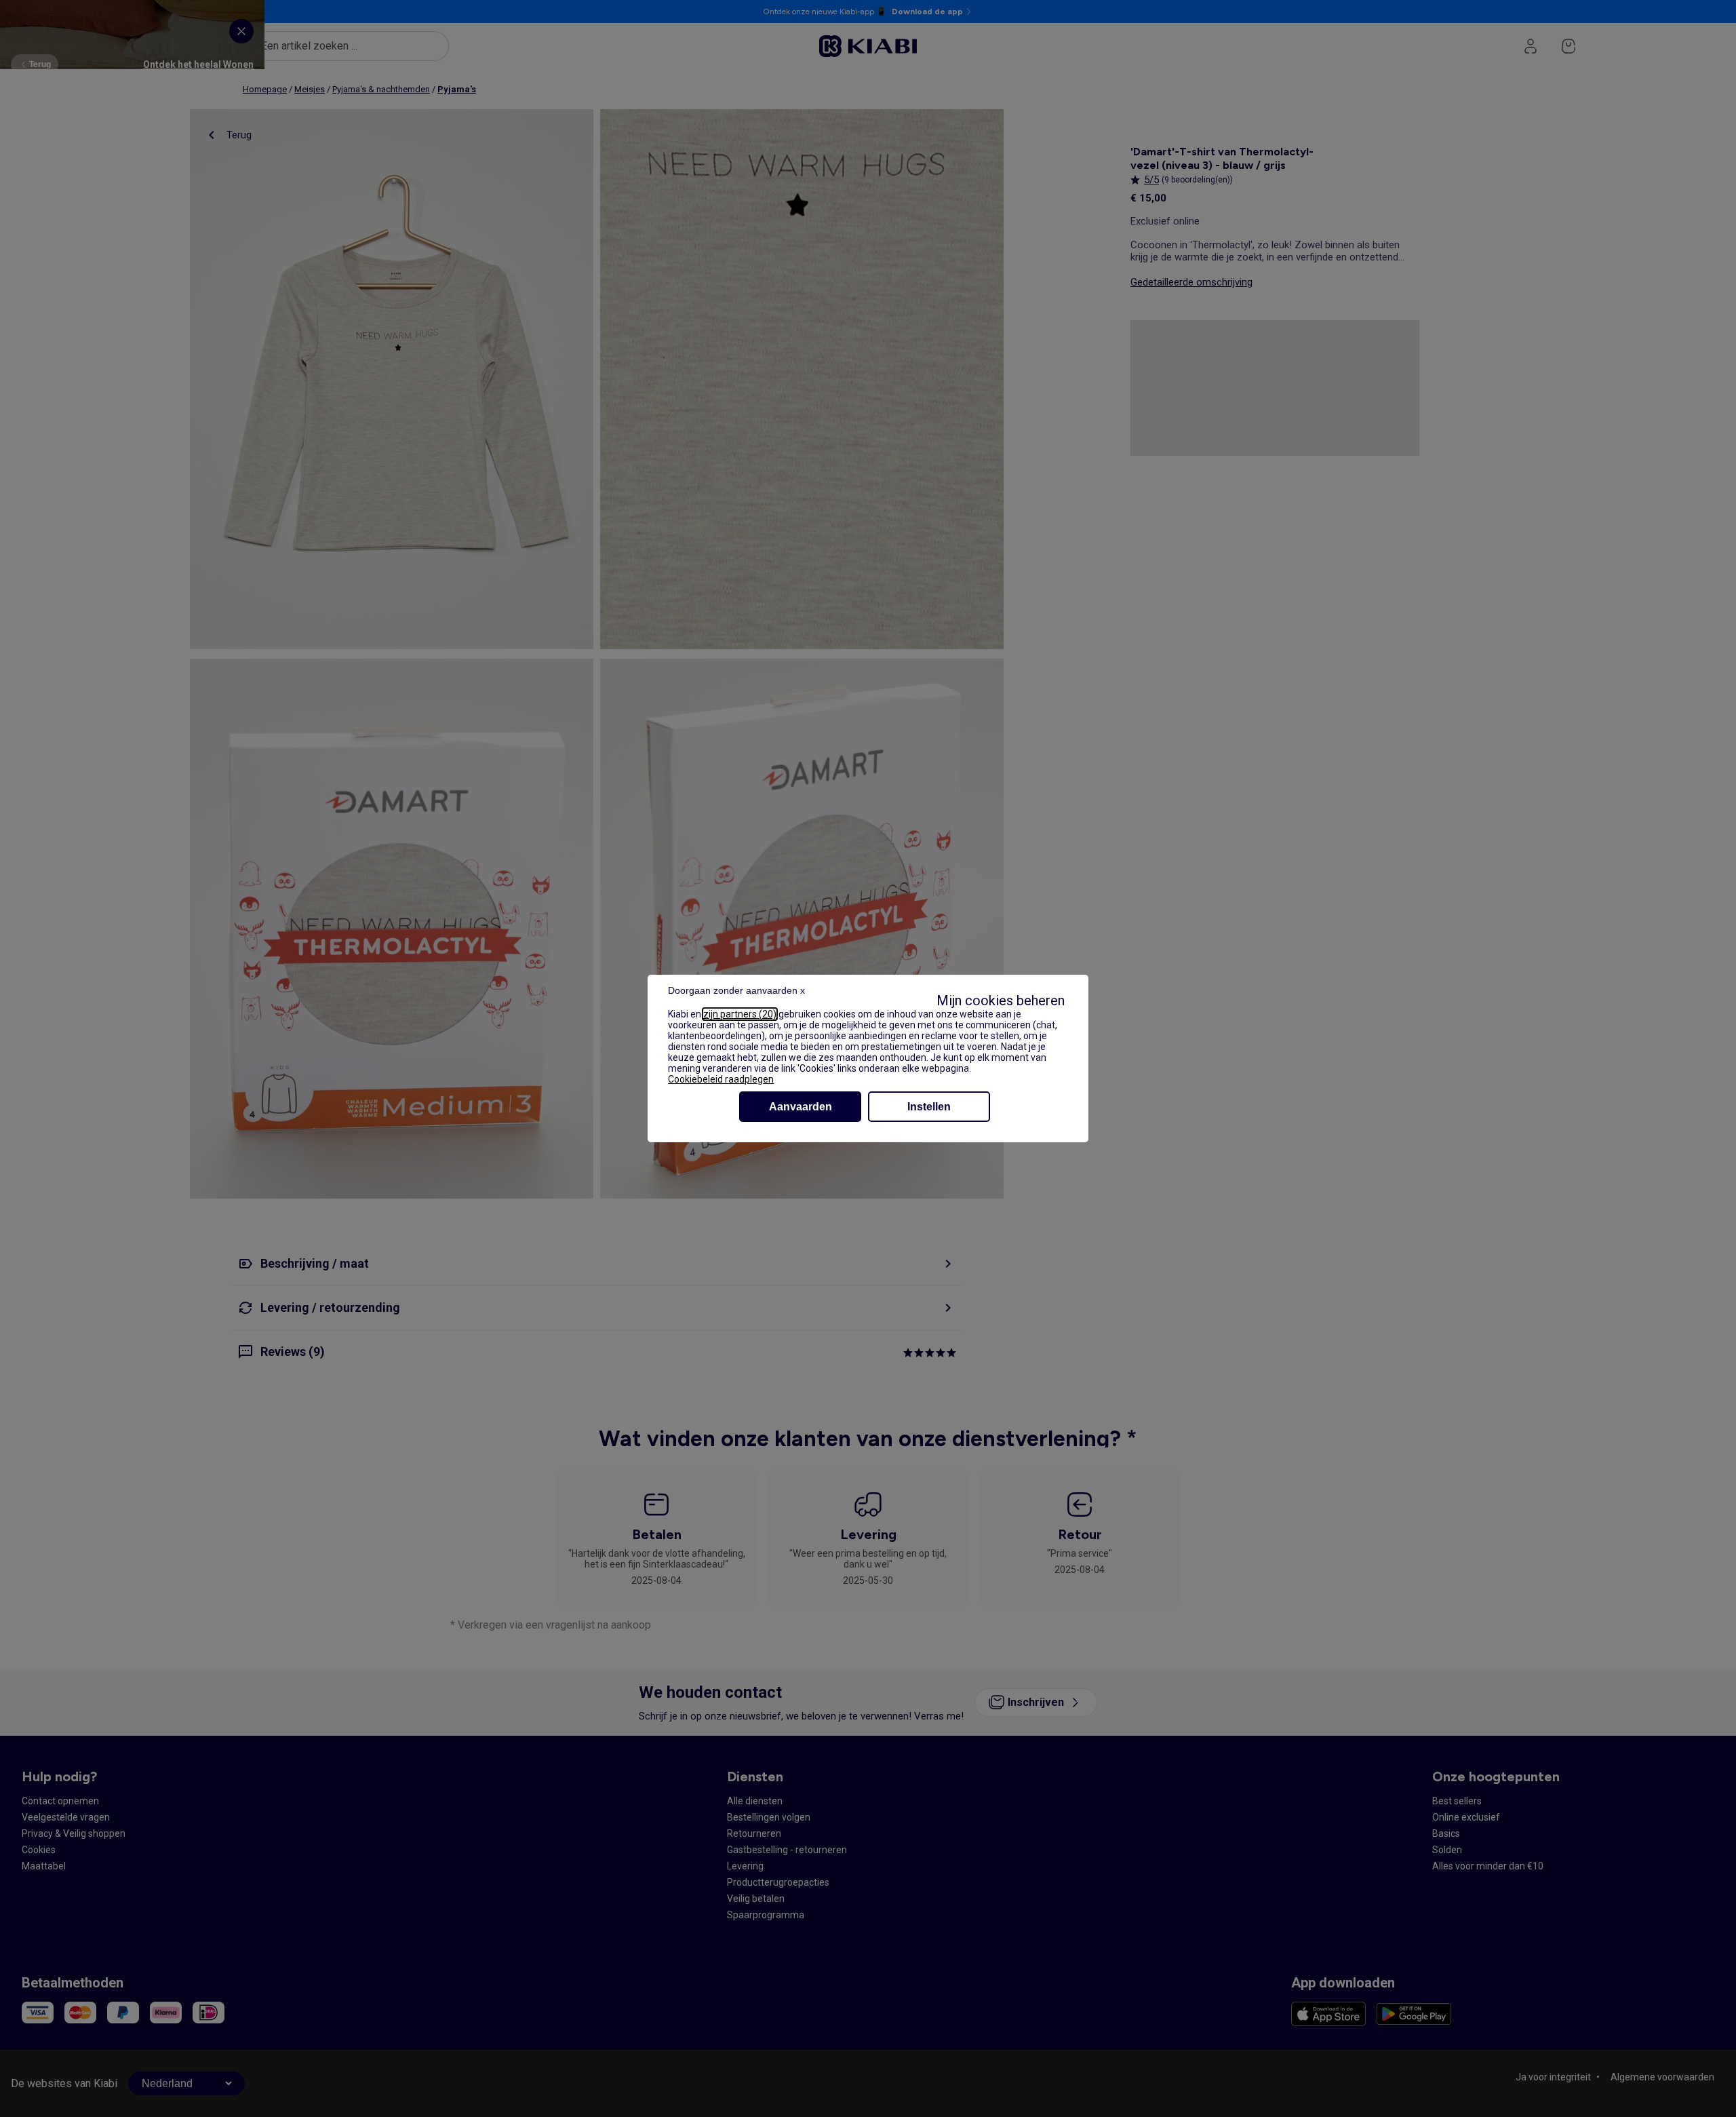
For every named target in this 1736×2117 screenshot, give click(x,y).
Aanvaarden (801, 1107)
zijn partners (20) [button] (740, 1014)
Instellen (929, 1107)
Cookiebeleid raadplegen (721, 1079)
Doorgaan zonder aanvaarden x (736, 990)
